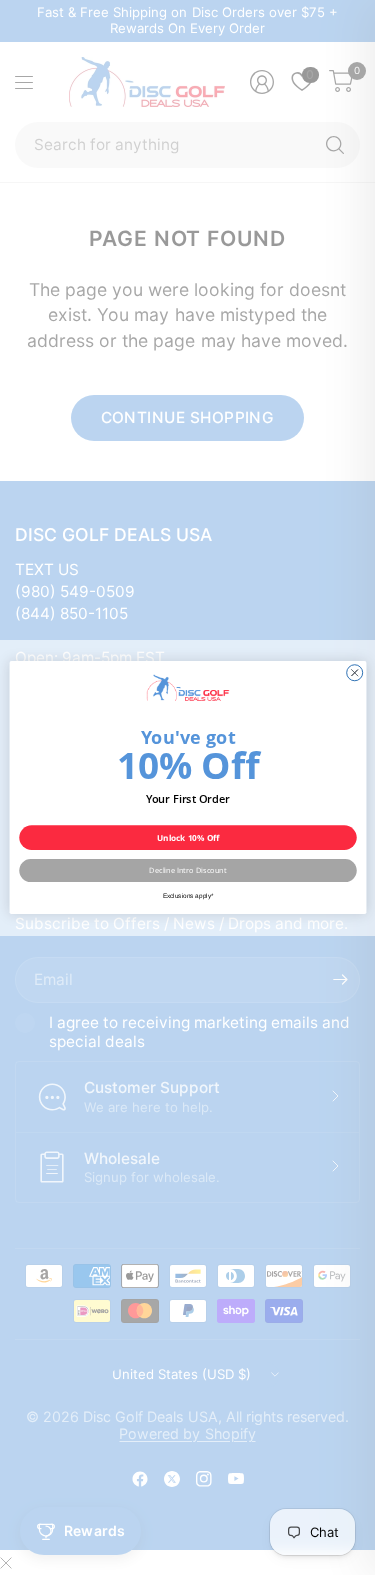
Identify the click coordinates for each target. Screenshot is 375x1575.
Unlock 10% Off (187, 837)
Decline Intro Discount (187, 870)
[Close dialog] (354, 673)
